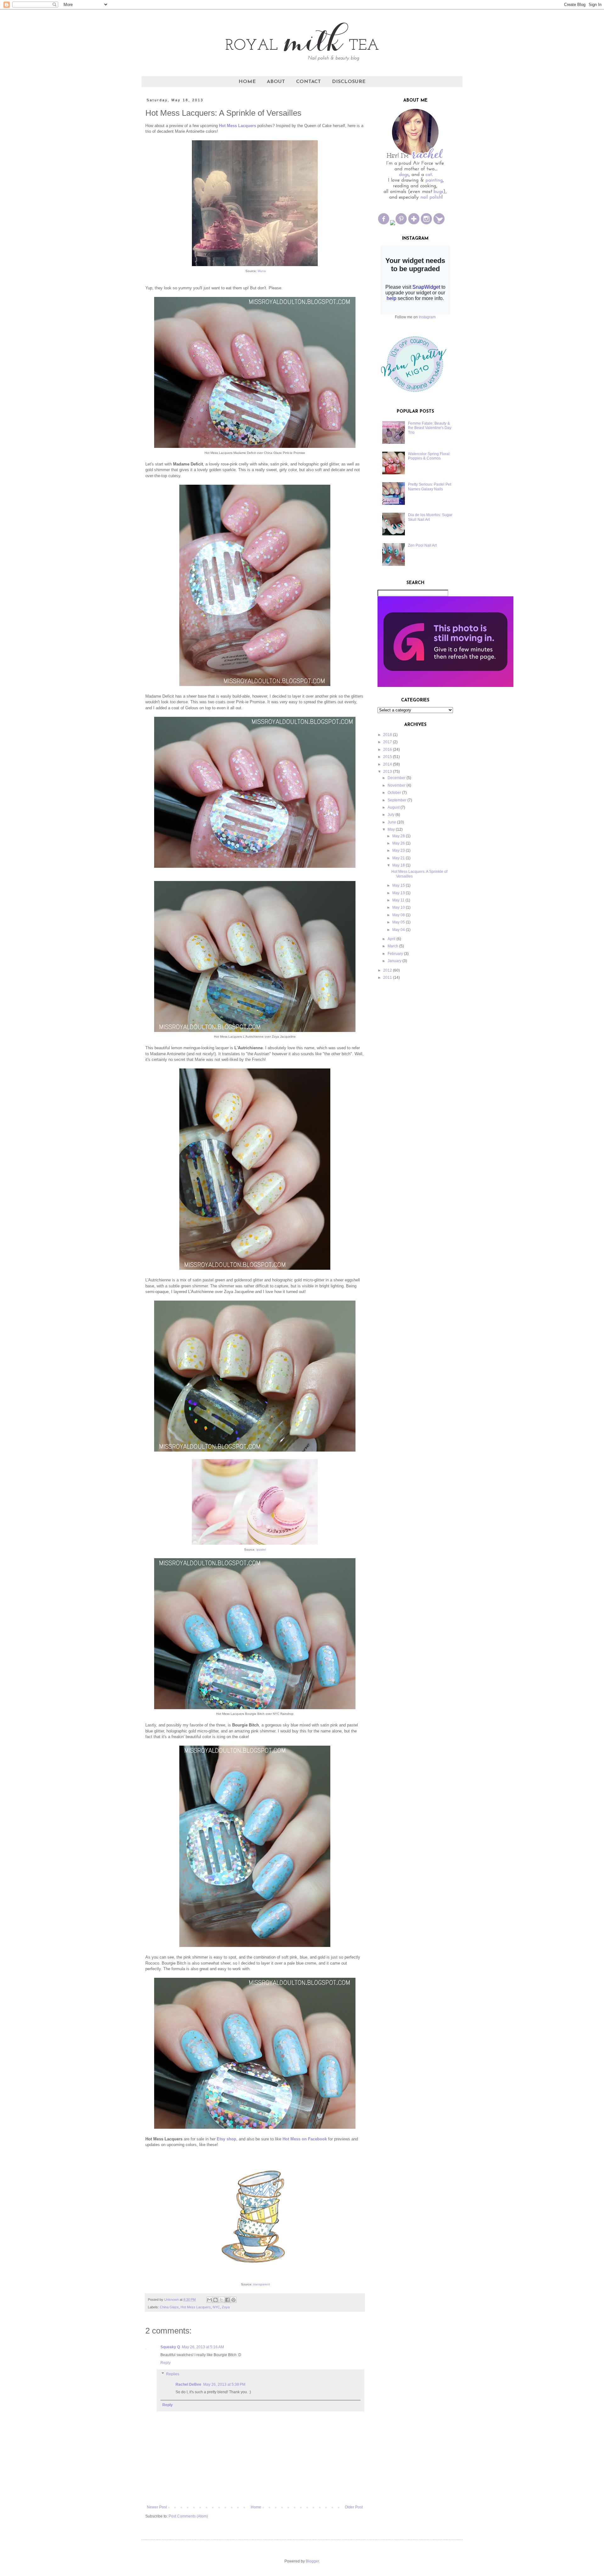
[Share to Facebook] (227, 2300)
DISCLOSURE (349, 82)
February (395, 954)
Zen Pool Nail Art (422, 545)
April (391, 939)
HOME (247, 82)
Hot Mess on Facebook (305, 2139)
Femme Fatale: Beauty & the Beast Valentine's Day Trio (430, 428)
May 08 (399, 915)
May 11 (398, 900)
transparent (262, 2284)
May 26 (399, 843)
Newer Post (157, 2507)
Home (256, 2507)
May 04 (399, 930)
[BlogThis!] (215, 2300)
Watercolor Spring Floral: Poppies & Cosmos (429, 456)
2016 (388, 750)
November (397, 785)
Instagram (427, 317)
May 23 (399, 850)
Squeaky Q (170, 2347)
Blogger (312, 2561)
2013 (388, 772)
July (391, 815)
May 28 (399, 836)
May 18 (399, 865)
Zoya (226, 2307)
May (391, 829)
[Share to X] (221, 2300)
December (397, 778)
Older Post (354, 2507)
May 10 (399, 907)
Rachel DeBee (188, 2384)
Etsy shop (226, 2139)
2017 (388, 742)
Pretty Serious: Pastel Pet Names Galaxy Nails (430, 487)
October (394, 793)
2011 (388, 978)
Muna (262, 271)
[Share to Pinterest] (233, 2300)
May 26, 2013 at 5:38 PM (224, 2384)
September (397, 800)
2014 (388, 764)
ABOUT (276, 82)
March (393, 946)
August (394, 807)
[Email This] (210, 2300)
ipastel (261, 1550)
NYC (216, 2307)
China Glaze (169, 2307)
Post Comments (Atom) (188, 2516)
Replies (173, 2374)
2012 (388, 970)
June (392, 822)
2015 (388, 757)
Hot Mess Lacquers (196, 2307)
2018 (388, 735)
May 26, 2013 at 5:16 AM (203, 2347)
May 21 (399, 858)
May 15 (399, 885)
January (394, 961)
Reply (165, 2363)
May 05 (399, 922)
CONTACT (308, 82)
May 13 (399, 893)
